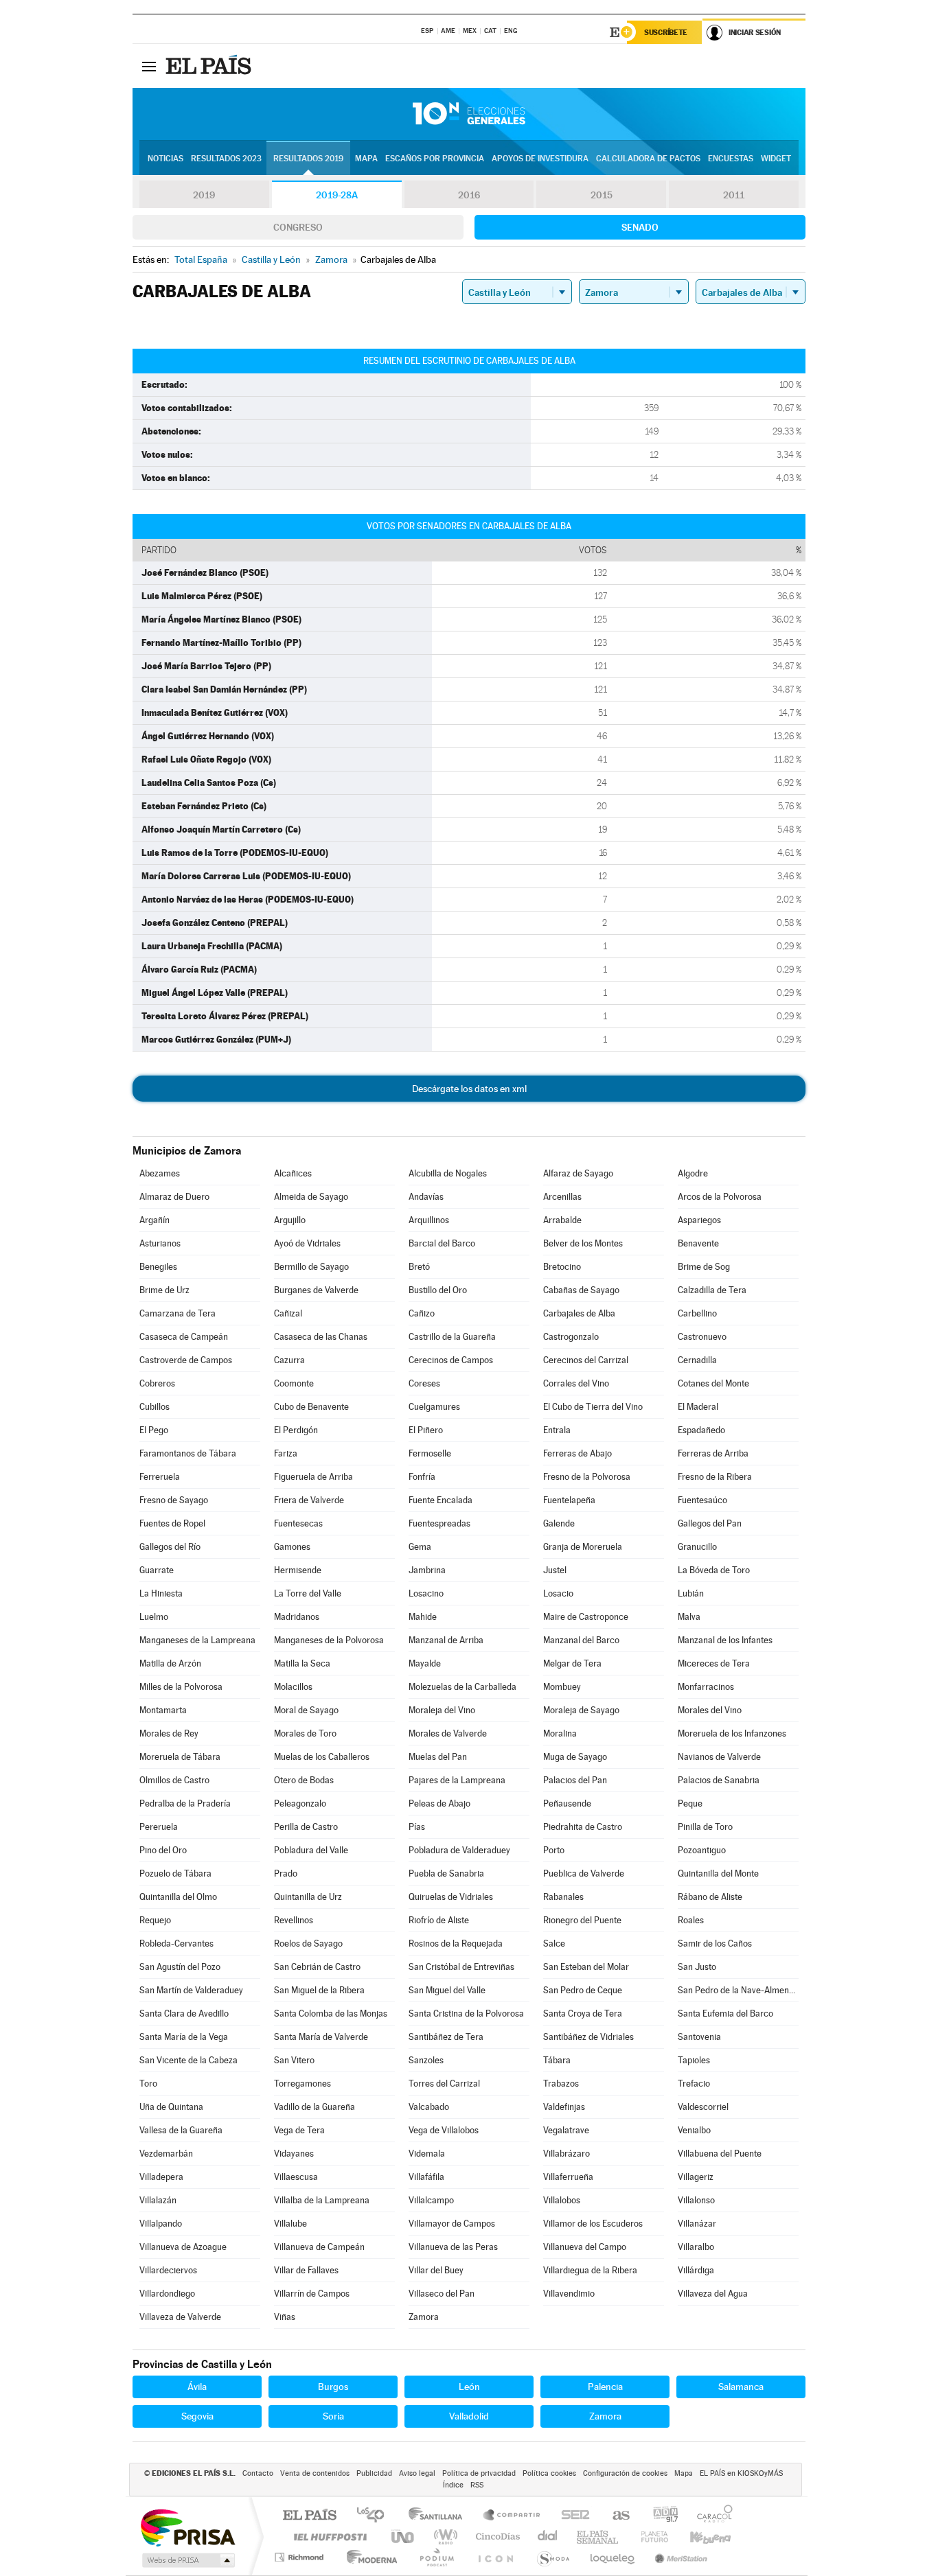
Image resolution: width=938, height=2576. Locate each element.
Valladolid (469, 2416)
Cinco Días (496, 2537)
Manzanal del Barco (581, 1640)
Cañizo (422, 1313)
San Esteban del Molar (586, 1967)
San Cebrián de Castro (317, 1967)
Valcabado (429, 2107)
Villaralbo (696, 2247)
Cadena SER (571, 2516)
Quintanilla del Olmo (178, 1897)
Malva (689, 1617)
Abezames (160, 1173)
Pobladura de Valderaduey (459, 1850)
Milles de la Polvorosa (181, 1687)
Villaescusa (296, 2177)
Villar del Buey (436, 2270)
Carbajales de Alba (579, 1313)
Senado (640, 227)
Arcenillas (562, 1197)
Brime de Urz (164, 1290)
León (469, 2387)
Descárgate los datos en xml (469, 1089)
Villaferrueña (568, 2177)
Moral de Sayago (306, 1710)
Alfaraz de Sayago (578, 1173)
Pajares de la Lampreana (457, 1780)
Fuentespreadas (439, 1523)
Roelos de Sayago (308, 1943)
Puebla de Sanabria (446, 1873)
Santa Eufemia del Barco (725, 2014)
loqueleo (613, 2557)
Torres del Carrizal (444, 2084)
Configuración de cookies (625, 2473)
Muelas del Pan (438, 1757)
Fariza (286, 1453)
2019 (204, 195)
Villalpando (161, 2224)
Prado (286, 1873)
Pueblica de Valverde (584, 1873)
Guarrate (157, 1570)
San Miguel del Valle (447, 1990)
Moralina (560, 1733)
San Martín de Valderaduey (191, 1990)
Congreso (298, 227)
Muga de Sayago (575, 1757)
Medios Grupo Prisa (187, 2560)
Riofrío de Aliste (439, 1920)
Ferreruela (160, 1477)
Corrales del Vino (576, 1383)
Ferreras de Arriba (713, 1453)
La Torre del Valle (308, 1593)
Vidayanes (294, 2154)
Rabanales (563, 1897)
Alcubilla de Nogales (448, 1173)
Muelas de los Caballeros (322, 1757)
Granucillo (697, 1547)
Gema (420, 1547)
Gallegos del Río (170, 1547)
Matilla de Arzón (170, 1663)
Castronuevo (702, 1337)
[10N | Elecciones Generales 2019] (469, 114)
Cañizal (288, 1313)
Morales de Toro (305, 1733)
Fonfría (422, 1477)
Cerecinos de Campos (451, 1360)
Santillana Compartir (512, 2516)
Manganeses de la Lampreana (197, 1640)
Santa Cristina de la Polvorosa (466, 2014)
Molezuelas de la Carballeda (462, 1687)
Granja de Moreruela (583, 1547)
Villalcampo (431, 2200)
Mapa (366, 159)
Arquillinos (429, 1220)
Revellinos (294, 1920)
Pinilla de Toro (705, 1827)
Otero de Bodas (304, 1780)
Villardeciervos (168, 2270)
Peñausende (567, 1803)
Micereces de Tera (714, 1663)
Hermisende (298, 1570)
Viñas (285, 2317)
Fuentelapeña (569, 1500)
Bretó (419, 1267)
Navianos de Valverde (719, 1757)
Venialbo (694, 2130)
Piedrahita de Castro (583, 1827)
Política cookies (549, 2473)
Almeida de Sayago (311, 1197)
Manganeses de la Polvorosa (329, 1640)
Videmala (427, 2154)
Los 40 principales (375, 2516)
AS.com (615, 2516)
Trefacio (694, 2084)
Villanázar (697, 2224)
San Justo (697, 1967)
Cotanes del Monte (713, 1383)
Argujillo (290, 1220)
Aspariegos (699, 1220)
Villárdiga (696, 2270)
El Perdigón (296, 1430)
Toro (148, 2084)
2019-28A (337, 195)
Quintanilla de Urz (308, 1897)
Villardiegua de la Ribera (590, 2270)
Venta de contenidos (315, 2473)
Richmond (301, 2557)
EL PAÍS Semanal (598, 2537)
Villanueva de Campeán (319, 2247)
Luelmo (154, 1617)
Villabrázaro (567, 2154)
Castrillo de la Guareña (452, 1337)
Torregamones (302, 2084)
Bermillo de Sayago (311, 1267)
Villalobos (562, 2200)
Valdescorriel (703, 2107)
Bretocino (562, 1267)
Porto (554, 1850)
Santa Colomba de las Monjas (331, 2014)
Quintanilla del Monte (718, 1873)
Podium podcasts (436, 2557)
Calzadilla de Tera (712, 1290)
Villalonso (696, 2200)
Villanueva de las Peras (453, 2247)
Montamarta (163, 1710)
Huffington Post (328, 2537)
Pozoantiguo (702, 1850)
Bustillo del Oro (438, 1290)
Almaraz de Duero (174, 1197)
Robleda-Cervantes (176, 1943)
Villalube (290, 2224)
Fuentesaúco (702, 1500)
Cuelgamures (434, 1407)
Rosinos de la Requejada (456, 1943)
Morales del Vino (710, 1710)
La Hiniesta (161, 1593)
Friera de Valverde (309, 1500)
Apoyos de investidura (540, 159)
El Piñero (426, 1430)
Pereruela (159, 1827)
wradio (443, 2537)
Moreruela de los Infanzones (732, 1733)
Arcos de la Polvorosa (720, 1197)
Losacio (558, 1593)
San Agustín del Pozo (180, 1967)
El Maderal (698, 1407)
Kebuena (698, 2537)
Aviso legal (417, 2473)
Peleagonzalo (300, 1803)
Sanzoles (426, 2060)
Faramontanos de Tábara (188, 1453)
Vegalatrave (566, 2130)
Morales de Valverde (448, 1733)
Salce (554, 1943)
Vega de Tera (299, 2130)
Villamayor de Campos (452, 2224)
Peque (690, 1803)
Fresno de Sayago (174, 1500)
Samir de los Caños (715, 1943)
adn (660, 2516)
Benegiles (158, 1267)
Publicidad (374, 2473)
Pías (417, 1827)
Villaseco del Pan (442, 2294)
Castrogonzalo (571, 1337)
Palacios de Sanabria (719, 1780)
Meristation (679, 2557)
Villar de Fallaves (306, 2270)
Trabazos (561, 2084)
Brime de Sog (704, 1267)
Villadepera (161, 2177)
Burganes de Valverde (316, 1290)
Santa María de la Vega (184, 2037)
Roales (691, 1920)
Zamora (424, 2317)
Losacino (426, 1593)
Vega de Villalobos (444, 2130)
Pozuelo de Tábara (175, 1873)
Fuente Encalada (441, 1500)
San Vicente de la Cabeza (188, 2060)
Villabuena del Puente (720, 2154)
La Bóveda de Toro (714, 1570)
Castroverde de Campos (186, 1360)
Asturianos (160, 1243)
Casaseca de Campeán (184, 1337)
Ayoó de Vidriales (307, 1243)
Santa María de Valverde (321, 2037)
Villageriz (696, 2177)
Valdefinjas (564, 2107)
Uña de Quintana (171, 2107)
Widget (776, 159)
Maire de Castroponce (586, 1617)
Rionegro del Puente (582, 1920)
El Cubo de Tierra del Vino (593, 1407)
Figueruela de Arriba (313, 1477)
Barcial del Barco (442, 1243)
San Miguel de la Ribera (319, 1990)
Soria (333, 2416)
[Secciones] (149, 66)
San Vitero (294, 2060)
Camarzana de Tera (178, 1313)
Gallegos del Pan (710, 1523)
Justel (555, 1570)
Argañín (155, 1220)
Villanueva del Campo (585, 2247)
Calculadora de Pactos (648, 159)
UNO (404, 2537)
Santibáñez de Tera (446, 2037)
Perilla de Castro (306, 1827)
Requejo (155, 1920)
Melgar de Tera (572, 1663)
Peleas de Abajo (439, 1803)
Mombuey (562, 1687)
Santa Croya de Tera (583, 2014)
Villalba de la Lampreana (322, 2200)
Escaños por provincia (435, 159)
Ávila (197, 2387)
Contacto (258, 2473)
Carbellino (697, 1313)
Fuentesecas (298, 1523)
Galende (559, 1523)
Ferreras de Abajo (577, 1453)
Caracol (711, 2516)
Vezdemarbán (166, 2154)
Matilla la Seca (302, 1663)
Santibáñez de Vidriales (588, 2037)
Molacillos (293, 1687)
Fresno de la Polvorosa (587, 1477)
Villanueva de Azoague (183, 2247)
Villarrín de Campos (312, 2294)
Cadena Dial (548, 2537)
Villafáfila (426, 2177)
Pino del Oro (163, 1850)
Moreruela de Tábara (180, 1757)
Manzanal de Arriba (446, 1640)
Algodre (693, 1173)
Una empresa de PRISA (187, 2527)
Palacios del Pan (575, 1780)
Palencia (605, 2387)
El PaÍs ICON (495, 2557)
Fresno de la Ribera (715, 1477)
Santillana (439, 2516)
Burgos (333, 2387)
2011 (734, 195)
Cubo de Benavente (311, 1407)
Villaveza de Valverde (180, 2317)
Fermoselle (430, 1453)
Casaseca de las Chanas (321, 1337)
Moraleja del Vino (442, 1710)
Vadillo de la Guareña (314, 2107)
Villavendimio (569, 2294)
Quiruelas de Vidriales (451, 1897)
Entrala (557, 1430)
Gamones (292, 1547)
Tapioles (694, 2060)
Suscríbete (666, 32)
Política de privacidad (479, 2473)
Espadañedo (701, 1430)
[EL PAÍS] (210, 66)
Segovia (197, 2416)
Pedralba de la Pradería (185, 1803)
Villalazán (158, 2200)
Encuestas (731, 159)
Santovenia (699, 2037)
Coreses (424, 1383)
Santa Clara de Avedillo (184, 2014)
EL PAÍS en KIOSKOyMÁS (741, 2473)
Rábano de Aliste (710, 1897)
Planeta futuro (649, 2537)
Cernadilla (697, 1360)
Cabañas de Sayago (581, 1290)
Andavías (426, 1197)
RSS (477, 2485)
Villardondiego (167, 2294)
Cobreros (157, 1383)
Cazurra (289, 1360)
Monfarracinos (706, 1687)
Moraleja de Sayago (581, 1710)
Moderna (368, 2557)
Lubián (691, 1593)
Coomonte (294, 1383)
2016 (469, 195)
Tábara (557, 2060)
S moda (552, 2557)
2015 (602, 195)
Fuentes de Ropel (172, 1523)
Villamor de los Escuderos (593, 2224)
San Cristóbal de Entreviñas (461, 1967)
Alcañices (293, 1173)
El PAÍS (309, 2516)
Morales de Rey (169, 1733)
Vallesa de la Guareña (181, 2130)
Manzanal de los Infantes (725, 1640)
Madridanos (297, 1617)
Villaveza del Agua (713, 2294)
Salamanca (741, 2387)
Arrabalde (562, 1220)
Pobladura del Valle (311, 1850)
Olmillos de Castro (174, 1780)
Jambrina (427, 1570)
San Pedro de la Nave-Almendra (738, 1990)
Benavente (698, 1243)
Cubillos (155, 1407)
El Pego (154, 1430)
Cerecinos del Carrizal (586, 1360)
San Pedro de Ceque (583, 1990)
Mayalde (425, 1663)
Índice (453, 2485)
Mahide (423, 1617)
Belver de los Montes (583, 1243)
